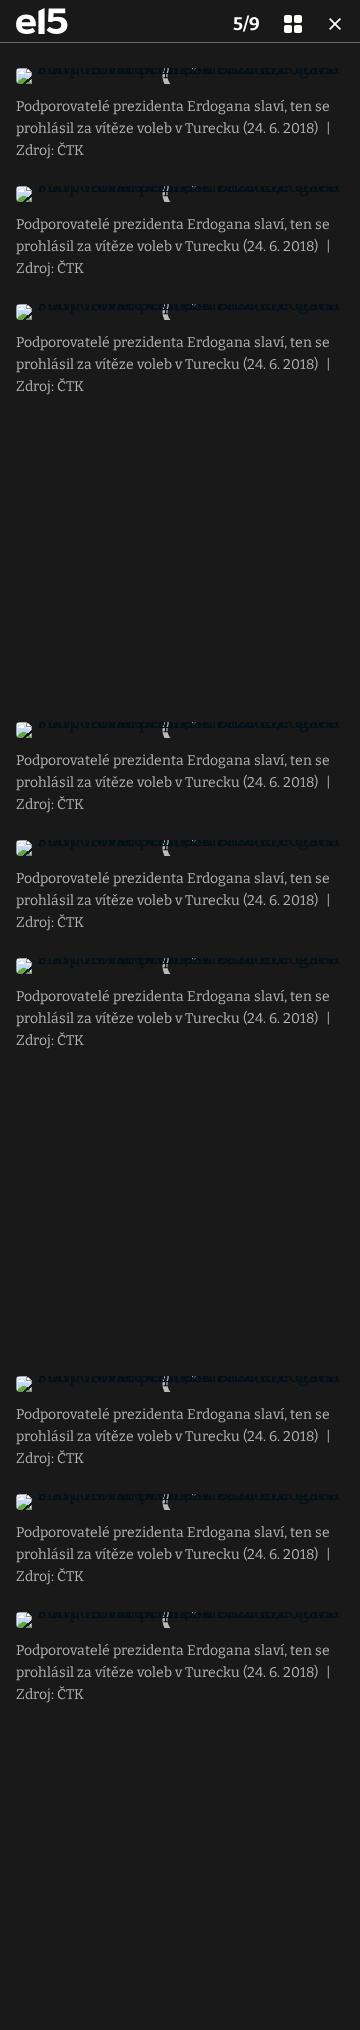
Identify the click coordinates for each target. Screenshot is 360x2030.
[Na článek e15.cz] (42, 21)
